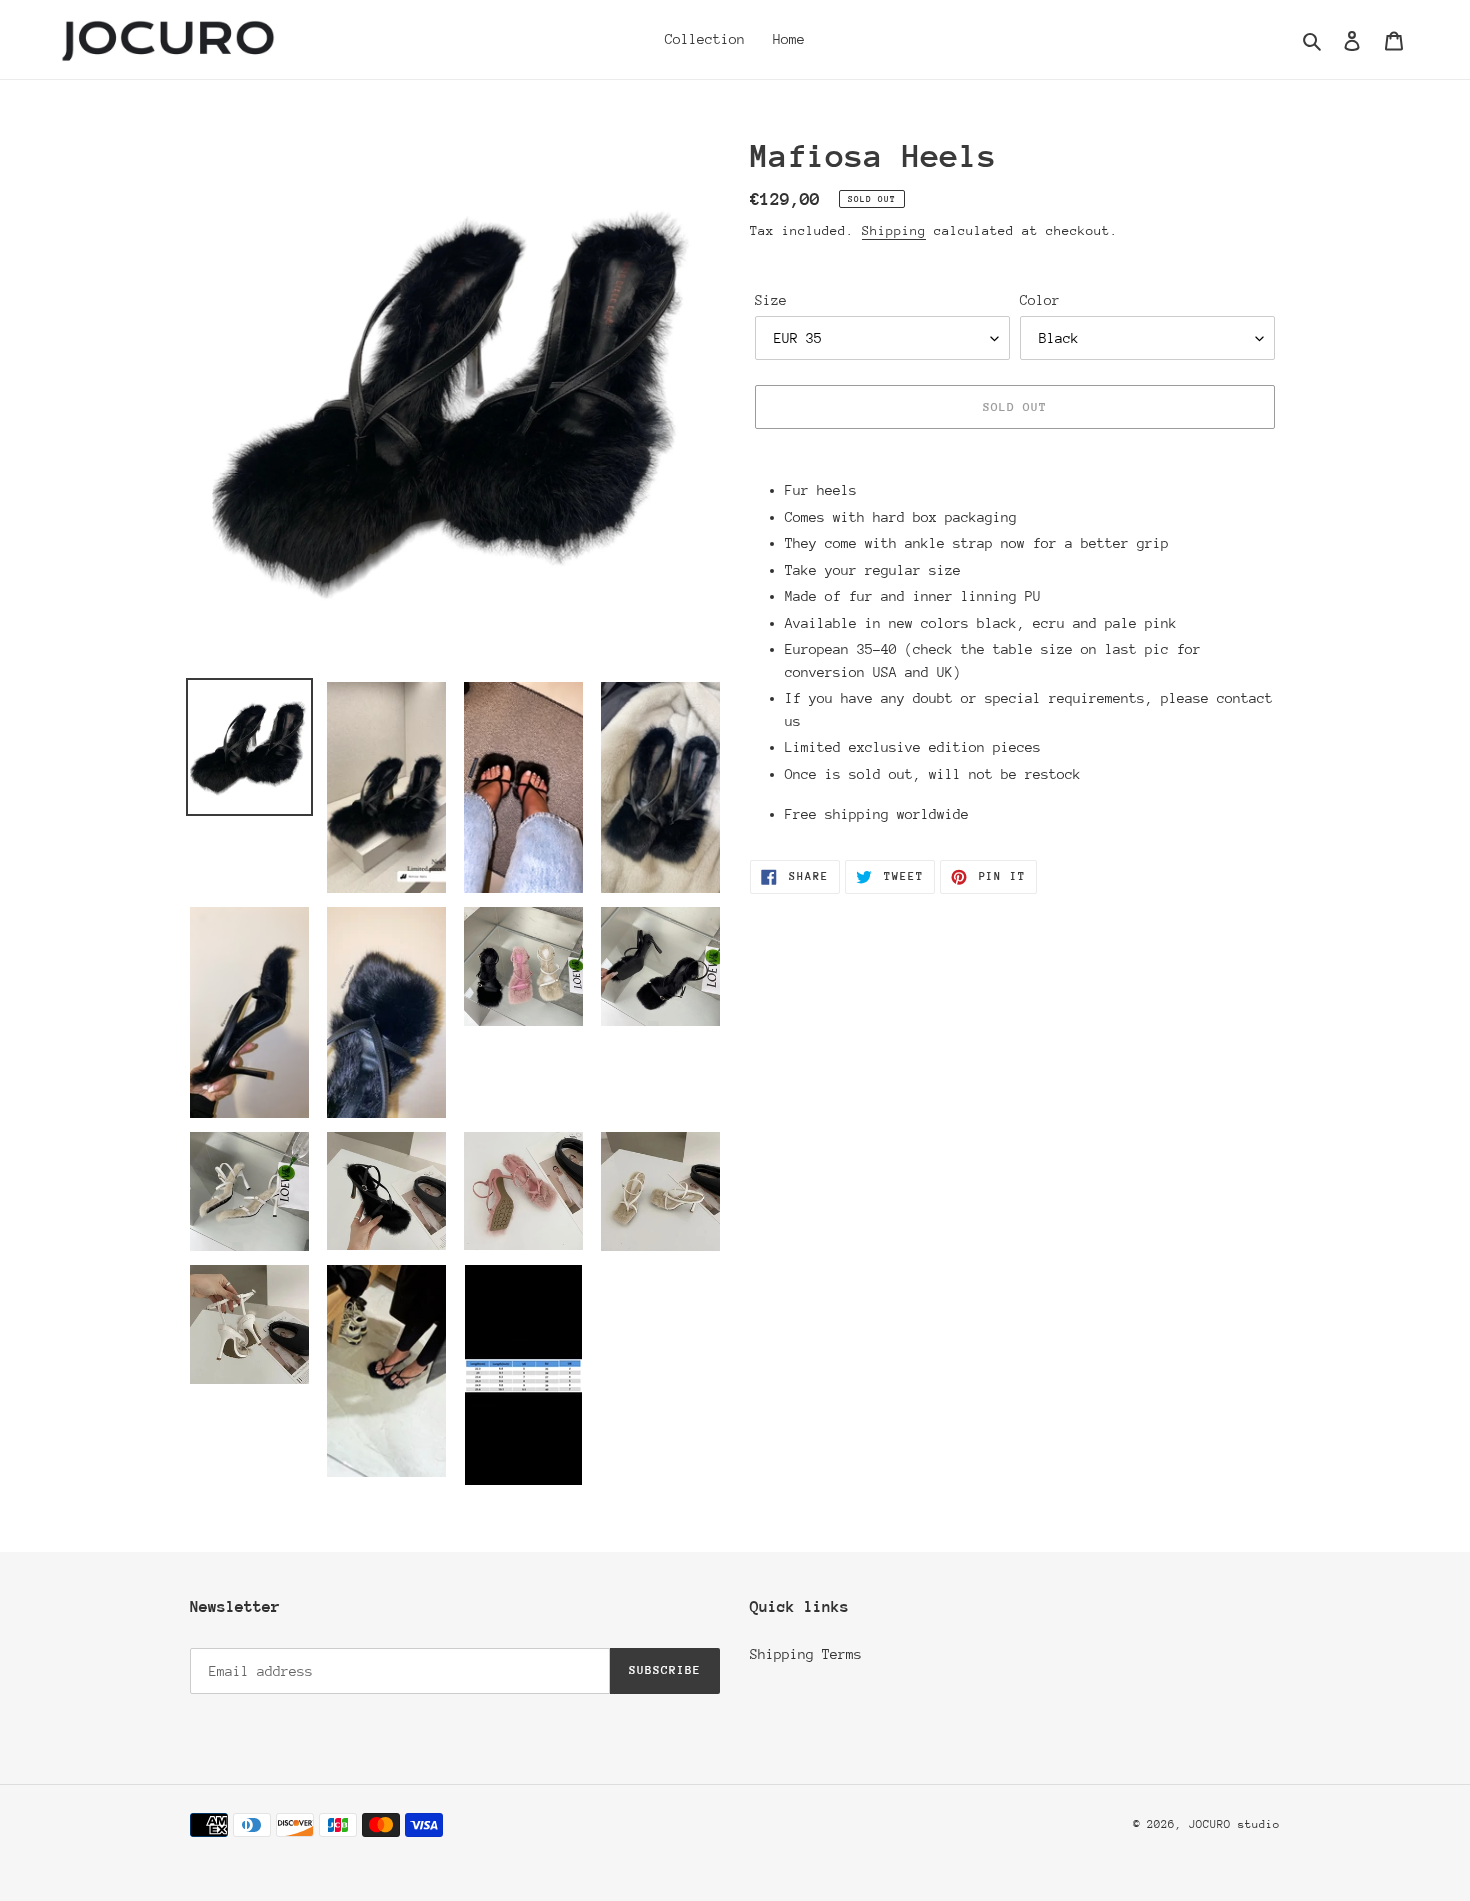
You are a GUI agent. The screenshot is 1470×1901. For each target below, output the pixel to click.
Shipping (894, 230)
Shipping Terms (806, 1654)
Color (1040, 300)
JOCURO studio (1234, 1824)
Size (771, 300)
